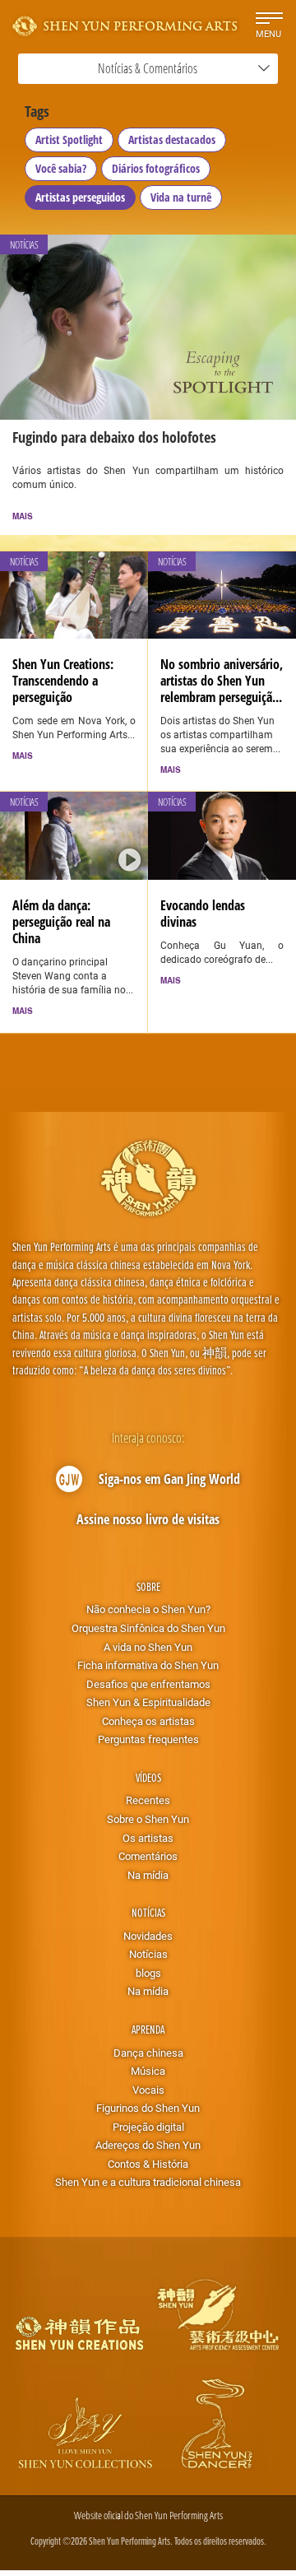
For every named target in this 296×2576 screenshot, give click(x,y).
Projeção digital (148, 2127)
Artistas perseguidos (80, 197)
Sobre (148, 1586)
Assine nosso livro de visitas (148, 1519)
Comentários (148, 1856)
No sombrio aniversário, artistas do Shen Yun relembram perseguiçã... (222, 681)
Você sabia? (61, 168)
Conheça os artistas (148, 1721)
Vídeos (148, 1777)
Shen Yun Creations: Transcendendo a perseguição (63, 681)
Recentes (148, 1800)
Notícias (148, 1912)
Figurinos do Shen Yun (148, 2108)
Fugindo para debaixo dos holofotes (114, 437)
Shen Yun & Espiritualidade (148, 1702)
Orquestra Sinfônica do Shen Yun (148, 1628)
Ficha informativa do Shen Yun (148, 1665)
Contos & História (148, 2164)
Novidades (148, 1936)
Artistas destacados (172, 139)
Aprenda (148, 2029)
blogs (148, 1973)
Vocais (148, 2090)
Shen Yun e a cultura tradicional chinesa (148, 2182)
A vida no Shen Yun (148, 1647)
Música (148, 2071)
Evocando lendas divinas (203, 914)
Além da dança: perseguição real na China (61, 922)
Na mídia (148, 1875)
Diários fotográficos (156, 168)
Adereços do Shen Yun (148, 2145)
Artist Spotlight (69, 139)
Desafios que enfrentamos (148, 1684)
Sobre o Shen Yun (148, 1819)
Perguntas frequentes (148, 1739)
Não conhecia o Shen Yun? (148, 1609)
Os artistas (148, 1838)
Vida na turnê (181, 197)
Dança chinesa (148, 2053)
